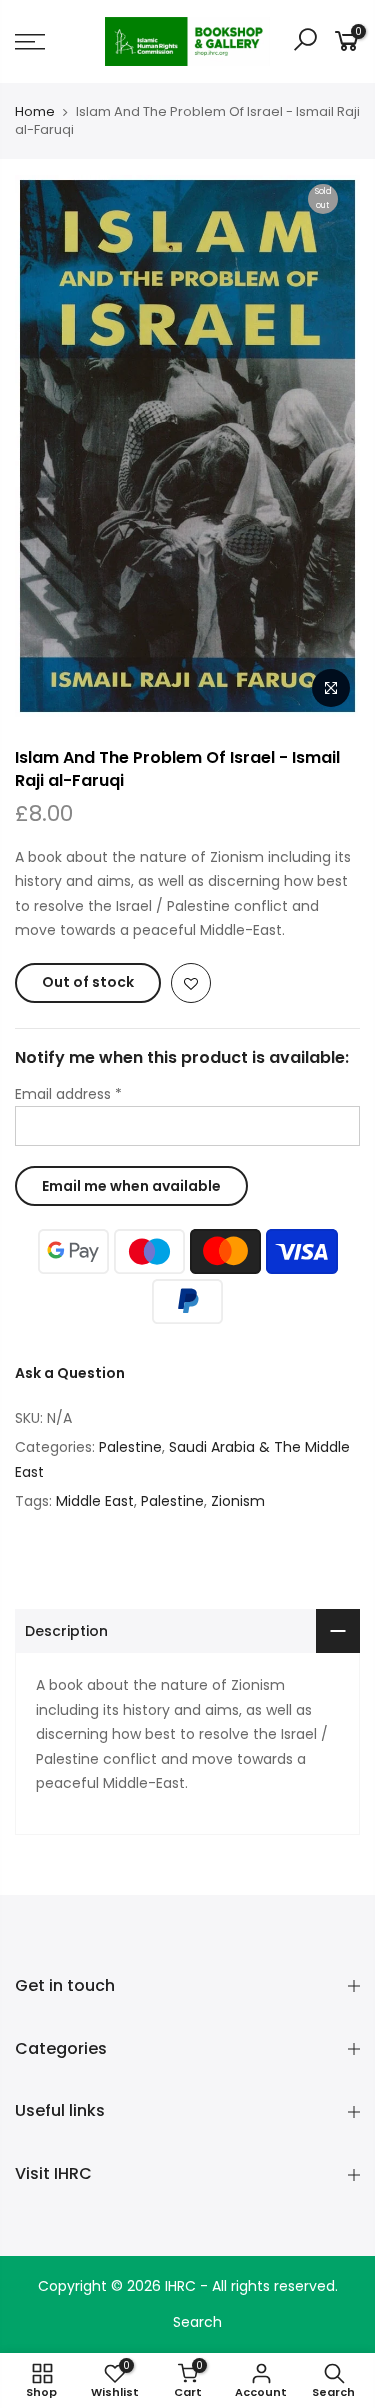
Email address (68, 1094)
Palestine (130, 1447)
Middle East (95, 1501)
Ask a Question (70, 1373)
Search (197, 2322)
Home (35, 112)
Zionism (238, 1501)
